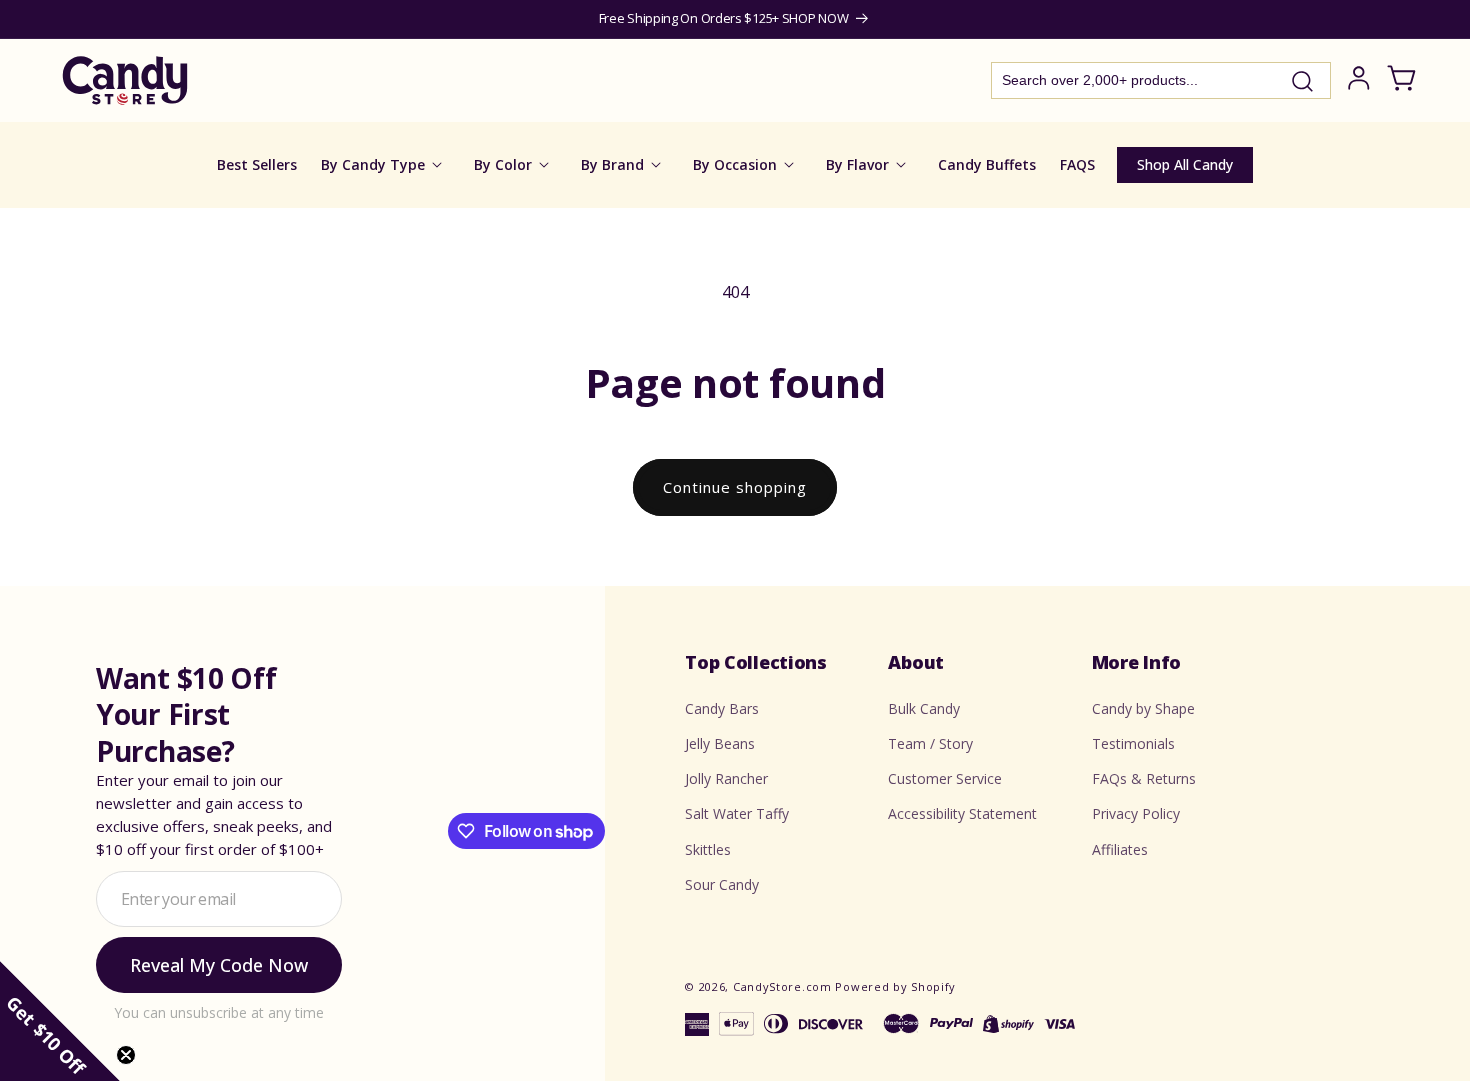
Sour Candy (722, 884)
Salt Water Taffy (737, 813)
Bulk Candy (924, 708)
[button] (60, 1021)
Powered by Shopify (895, 986)
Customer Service (945, 778)
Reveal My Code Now (219, 965)
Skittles (708, 849)
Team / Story (930, 743)
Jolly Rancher (726, 778)
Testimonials (1133, 743)
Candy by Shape (1143, 708)
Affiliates (1120, 849)
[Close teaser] (126, 1055)
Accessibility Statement (962, 813)
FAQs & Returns (1144, 778)
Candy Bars (722, 708)
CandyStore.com (782, 986)
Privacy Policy (1136, 813)
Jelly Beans (720, 743)
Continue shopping (735, 487)
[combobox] (1161, 80)
